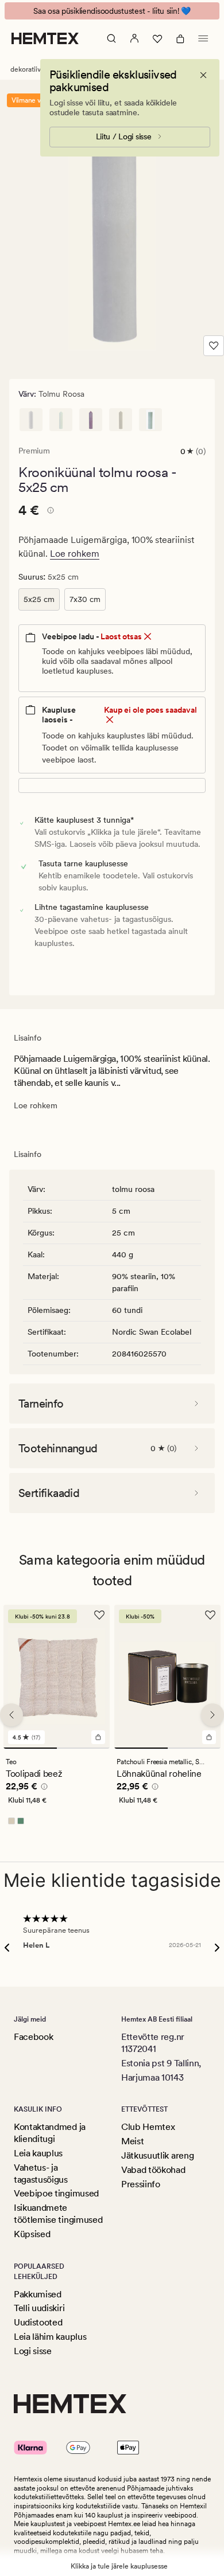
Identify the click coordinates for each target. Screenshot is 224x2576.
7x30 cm (85, 599)
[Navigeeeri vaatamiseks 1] (30, 1748)
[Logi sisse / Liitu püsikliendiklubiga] (134, 38)
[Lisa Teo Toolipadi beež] (98, 1737)
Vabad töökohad (153, 2170)
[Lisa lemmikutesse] (214, 346)
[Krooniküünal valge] (31, 420)
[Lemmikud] (157, 38)
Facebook (33, 2037)
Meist (132, 2141)
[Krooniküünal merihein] (150, 420)
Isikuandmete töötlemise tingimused (58, 2214)
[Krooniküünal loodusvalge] (61, 420)
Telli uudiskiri (39, 2308)
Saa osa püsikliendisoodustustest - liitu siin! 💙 (112, 11)
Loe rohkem (75, 554)
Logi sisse (33, 2351)
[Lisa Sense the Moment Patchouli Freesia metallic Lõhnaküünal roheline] (209, 1737)
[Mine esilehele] (45, 38)
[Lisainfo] (49, 512)
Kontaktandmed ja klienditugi (50, 2133)
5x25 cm (39, 599)
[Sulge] (203, 75)
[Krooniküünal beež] (121, 420)
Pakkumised (38, 2294)
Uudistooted (38, 2322)
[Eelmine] (11, 1715)
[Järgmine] (213, 1715)
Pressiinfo (141, 2184)
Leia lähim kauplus (50, 2337)
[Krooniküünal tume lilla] (91, 420)
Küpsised (32, 2234)
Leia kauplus (38, 2153)
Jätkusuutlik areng (157, 2155)
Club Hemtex (148, 2127)
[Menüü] (203, 38)
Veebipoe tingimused (56, 2193)
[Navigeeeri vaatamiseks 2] (84, 1748)
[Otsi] (111, 38)
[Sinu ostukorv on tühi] (180, 38)
